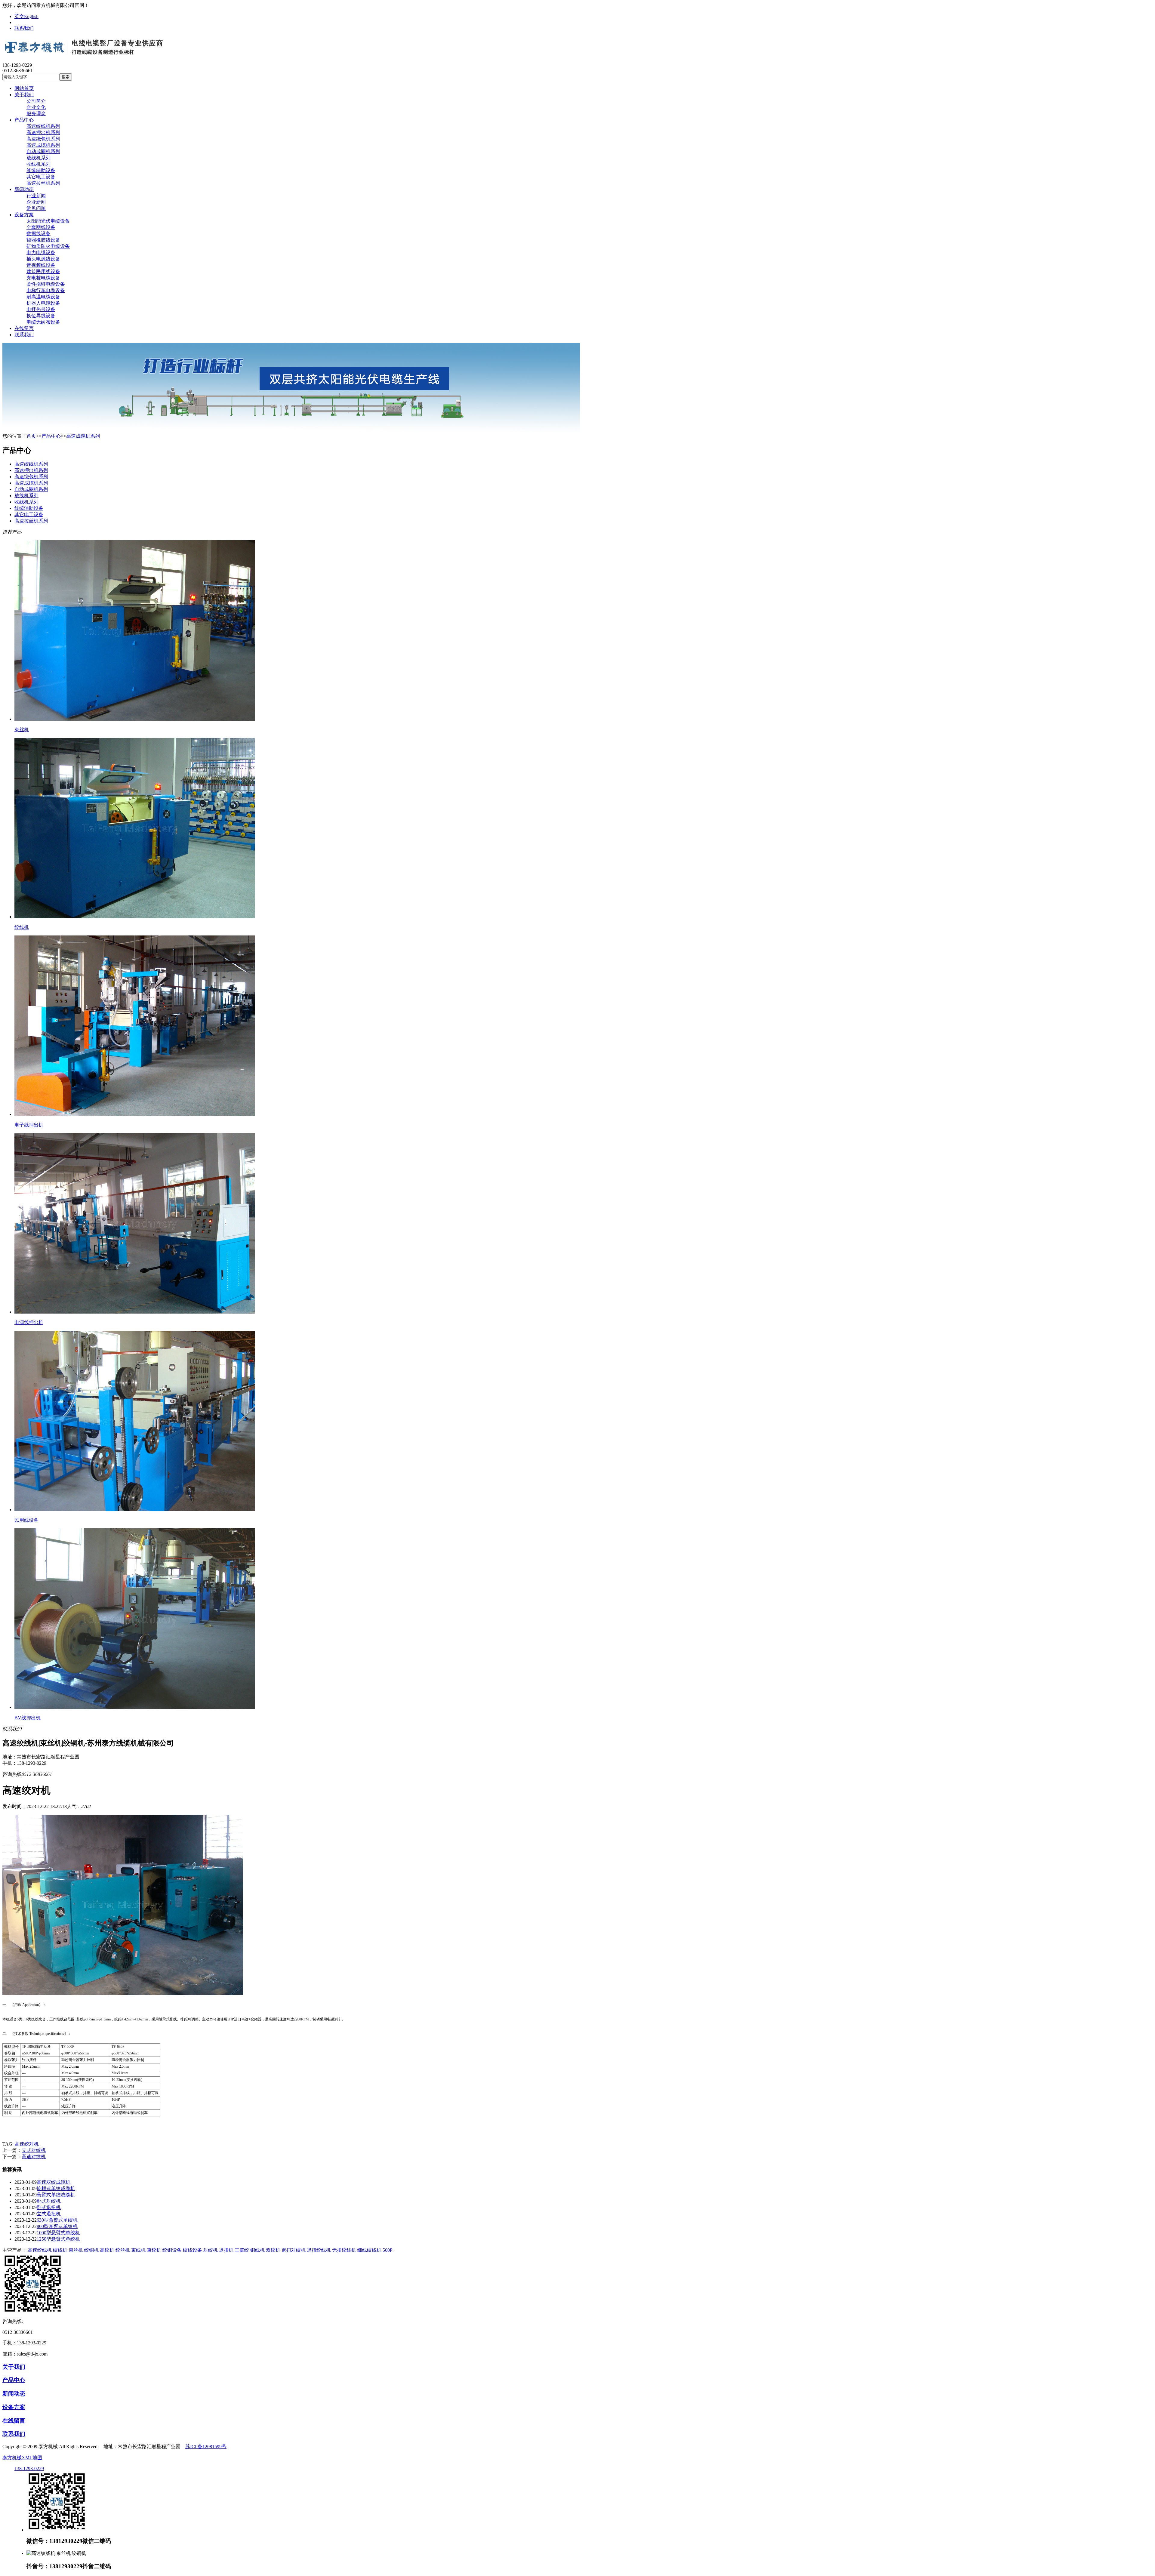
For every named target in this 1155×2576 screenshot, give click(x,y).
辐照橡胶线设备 (43, 240)
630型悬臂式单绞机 (57, 2220)
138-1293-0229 (29, 2468)
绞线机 (60, 2250)
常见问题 (36, 208)
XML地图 (32, 2458)
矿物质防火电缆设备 (48, 246)
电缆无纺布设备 (43, 322)
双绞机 (273, 2250)
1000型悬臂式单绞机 (58, 2233)
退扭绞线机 (319, 2250)
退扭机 (226, 2250)
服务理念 (36, 114)
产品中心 (24, 120)
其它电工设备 (41, 177)
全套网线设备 (41, 227)
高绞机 (107, 2250)
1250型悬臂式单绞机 (58, 2239)
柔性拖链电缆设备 (46, 284)
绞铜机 (91, 2250)
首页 (31, 436)
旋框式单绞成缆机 (56, 2188)
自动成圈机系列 (43, 151)
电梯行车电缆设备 (46, 290)
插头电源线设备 (43, 259)
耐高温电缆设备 (43, 297)
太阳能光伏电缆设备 (48, 221)
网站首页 (24, 88)
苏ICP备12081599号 (206, 2447)
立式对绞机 (34, 2150)
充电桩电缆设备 (43, 278)
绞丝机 (123, 2250)
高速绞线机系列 (43, 126)
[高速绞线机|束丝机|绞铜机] (84, 53)
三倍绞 (242, 2250)
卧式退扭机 (49, 2207)
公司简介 (36, 101)
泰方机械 (12, 2458)
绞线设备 (192, 2250)
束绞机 (154, 2250)
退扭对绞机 (294, 2250)
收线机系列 (38, 164)
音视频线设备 (41, 265)
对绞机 (211, 2250)
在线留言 (24, 328)
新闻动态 (24, 189)
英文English (26, 16)
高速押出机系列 (43, 132)
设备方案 (24, 215)
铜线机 (257, 2250)
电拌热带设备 (41, 309)
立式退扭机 (49, 2214)
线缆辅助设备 (41, 170)
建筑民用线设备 (43, 271)
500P (388, 2250)
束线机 (138, 2250)
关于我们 (24, 95)
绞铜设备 (172, 2250)
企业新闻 (36, 202)
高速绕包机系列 (43, 139)
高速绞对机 (27, 2144)
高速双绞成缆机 (54, 2182)
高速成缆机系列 (43, 145)
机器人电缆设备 (43, 303)
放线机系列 (38, 158)
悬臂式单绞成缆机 (56, 2195)
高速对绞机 (34, 2157)
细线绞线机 (369, 2250)
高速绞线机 (40, 2250)
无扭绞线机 (344, 2250)
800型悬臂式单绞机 (57, 2226)
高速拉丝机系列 (43, 183)
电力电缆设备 (41, 253)
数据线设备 (38, 234)
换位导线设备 (41, 316)
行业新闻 (36, 196)
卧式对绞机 (49, 2201)
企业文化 (36, 107)
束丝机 (76, 2250)
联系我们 (24, 28)
